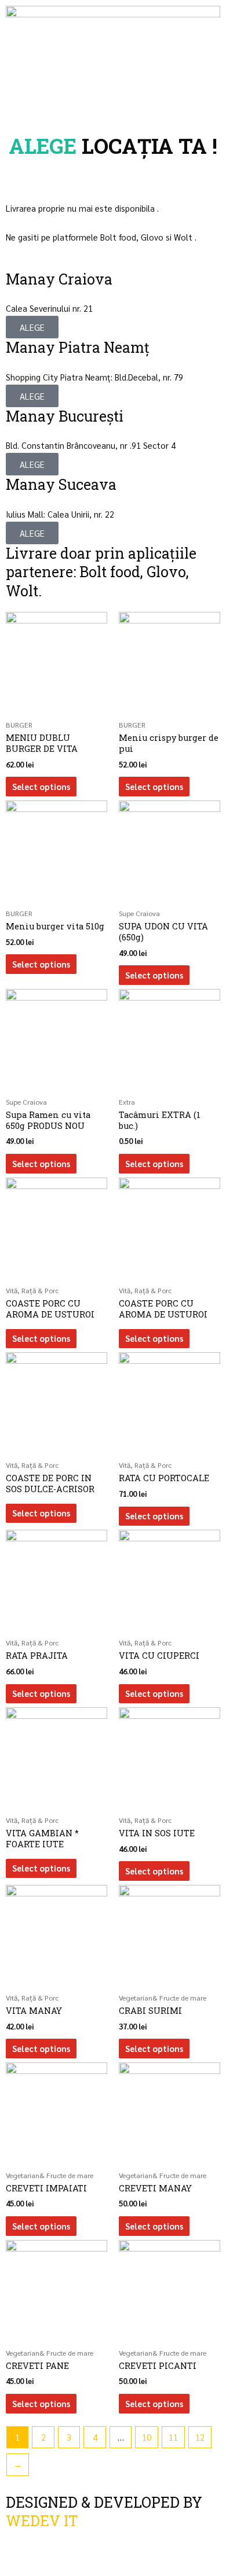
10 (147, 2437)
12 (200, 2437)
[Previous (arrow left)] (16, 2568)
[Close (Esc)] (16, 2548)
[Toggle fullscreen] (86, 2548)
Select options (41, 786)
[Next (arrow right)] (51, 2568)
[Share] (51, 2548)
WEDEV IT (42, 2521)
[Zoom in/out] (121, 2548)
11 (173, 2437)
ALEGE (32, 327)
